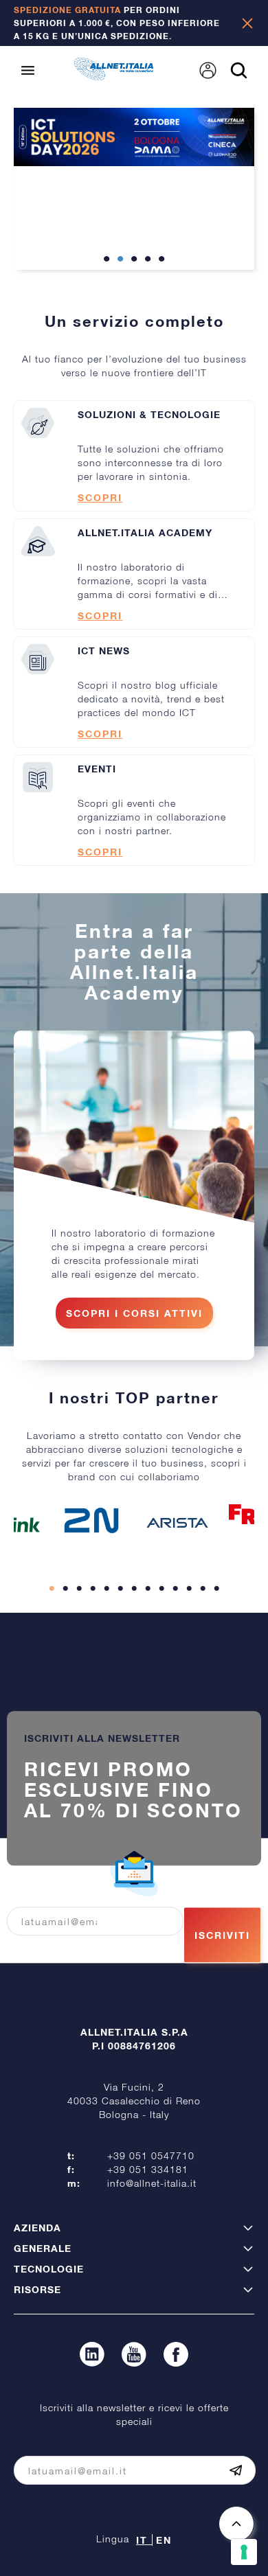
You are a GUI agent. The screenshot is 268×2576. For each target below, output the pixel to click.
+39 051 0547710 (151, 2155)
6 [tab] (120, 1589)
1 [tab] (107, 260)
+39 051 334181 (148, 2169)
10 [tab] (175, 1589)
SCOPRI (100, 497)
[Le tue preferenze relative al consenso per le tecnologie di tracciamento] (244, 2552)
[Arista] (177, 1523)
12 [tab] (203, 1589)
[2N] (91, 1520)
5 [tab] (161, 260)
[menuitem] (208, 70)
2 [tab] (120, 260)
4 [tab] (148, 260)
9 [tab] (161, 1589)
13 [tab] (216, 1589)
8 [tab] (148, 1589)
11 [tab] (189, 1589)
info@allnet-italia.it (152, 2183)
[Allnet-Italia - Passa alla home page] (114, 76)
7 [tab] (134, 1589)
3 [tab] (134, 260)
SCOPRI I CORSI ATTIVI (134, 1313)
